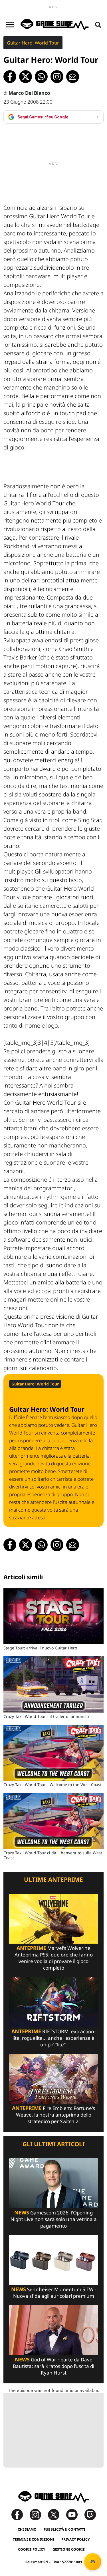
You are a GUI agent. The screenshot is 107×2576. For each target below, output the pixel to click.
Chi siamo (27, 2529)
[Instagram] (38, 2514)
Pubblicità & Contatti (64, 2529)
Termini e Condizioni (34, 2539)
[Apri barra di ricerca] (98, 25)
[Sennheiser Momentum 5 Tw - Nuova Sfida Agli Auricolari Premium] (53, 2259)
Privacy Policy (76, 2539)
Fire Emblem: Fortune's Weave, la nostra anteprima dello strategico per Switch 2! (53, 2115)
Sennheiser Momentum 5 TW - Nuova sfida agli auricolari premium (54, 2293)
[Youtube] (75, 2514)
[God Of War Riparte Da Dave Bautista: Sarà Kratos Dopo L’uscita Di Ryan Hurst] (53, 2330)
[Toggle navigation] (10, 25)
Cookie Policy (32, 2549)
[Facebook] (20, 2514)
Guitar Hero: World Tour (33, 43)
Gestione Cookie (69, 2549)
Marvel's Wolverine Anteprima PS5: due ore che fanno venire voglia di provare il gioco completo (54, 1958)
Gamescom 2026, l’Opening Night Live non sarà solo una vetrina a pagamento (54, 2219)
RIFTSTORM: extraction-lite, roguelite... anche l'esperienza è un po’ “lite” (53, 2038)
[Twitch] (90, 2514)
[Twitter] (56, 2514)
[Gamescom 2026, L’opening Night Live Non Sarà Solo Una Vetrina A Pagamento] (53, 2183)
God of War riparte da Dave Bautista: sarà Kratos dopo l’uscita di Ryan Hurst (53, 2366)
